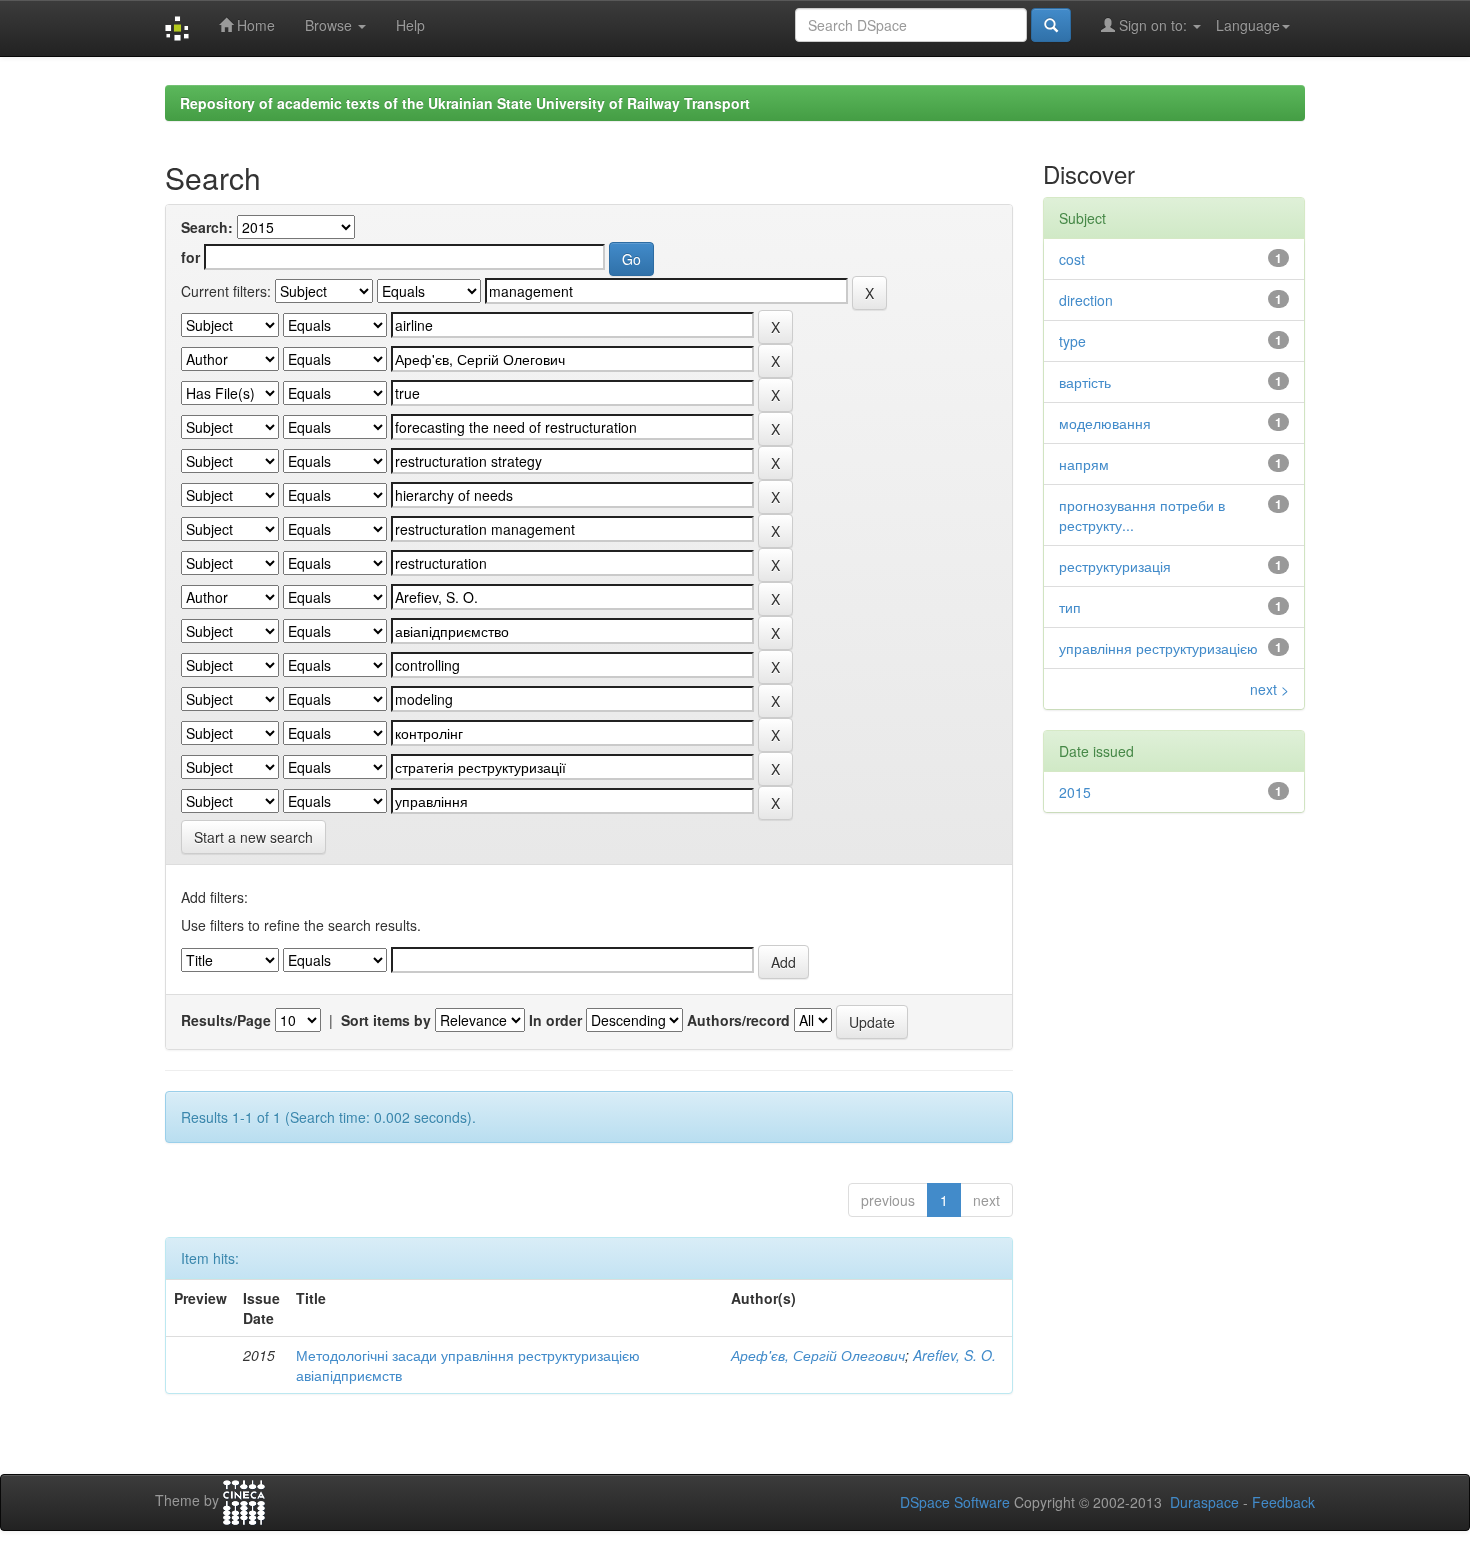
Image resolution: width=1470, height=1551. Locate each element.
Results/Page (226, 1020)
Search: (207, 227)
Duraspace (1204, 1502)
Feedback (1283, 1502)
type (1072, 341)
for (190, 257)
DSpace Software (955, 1502)
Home (254, 25)
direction (1086, 300)
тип (1070, 607)
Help (410, 25)
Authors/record (738, 1020)
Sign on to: (1153, 25)
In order (555, 1020)
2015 (1075, 792)
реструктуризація (1115, 566)
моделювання (1105, 423)
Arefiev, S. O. (954, 1355)
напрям (1084, 464)
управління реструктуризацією (1158, 648)
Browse (330, 25)
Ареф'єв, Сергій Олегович (818, 1355)
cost (1072, 259)
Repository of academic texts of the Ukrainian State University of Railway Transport (465, 103)
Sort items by (386, 1020)
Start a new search (253, 837)
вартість (1085, 382)
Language (1248, 25)
